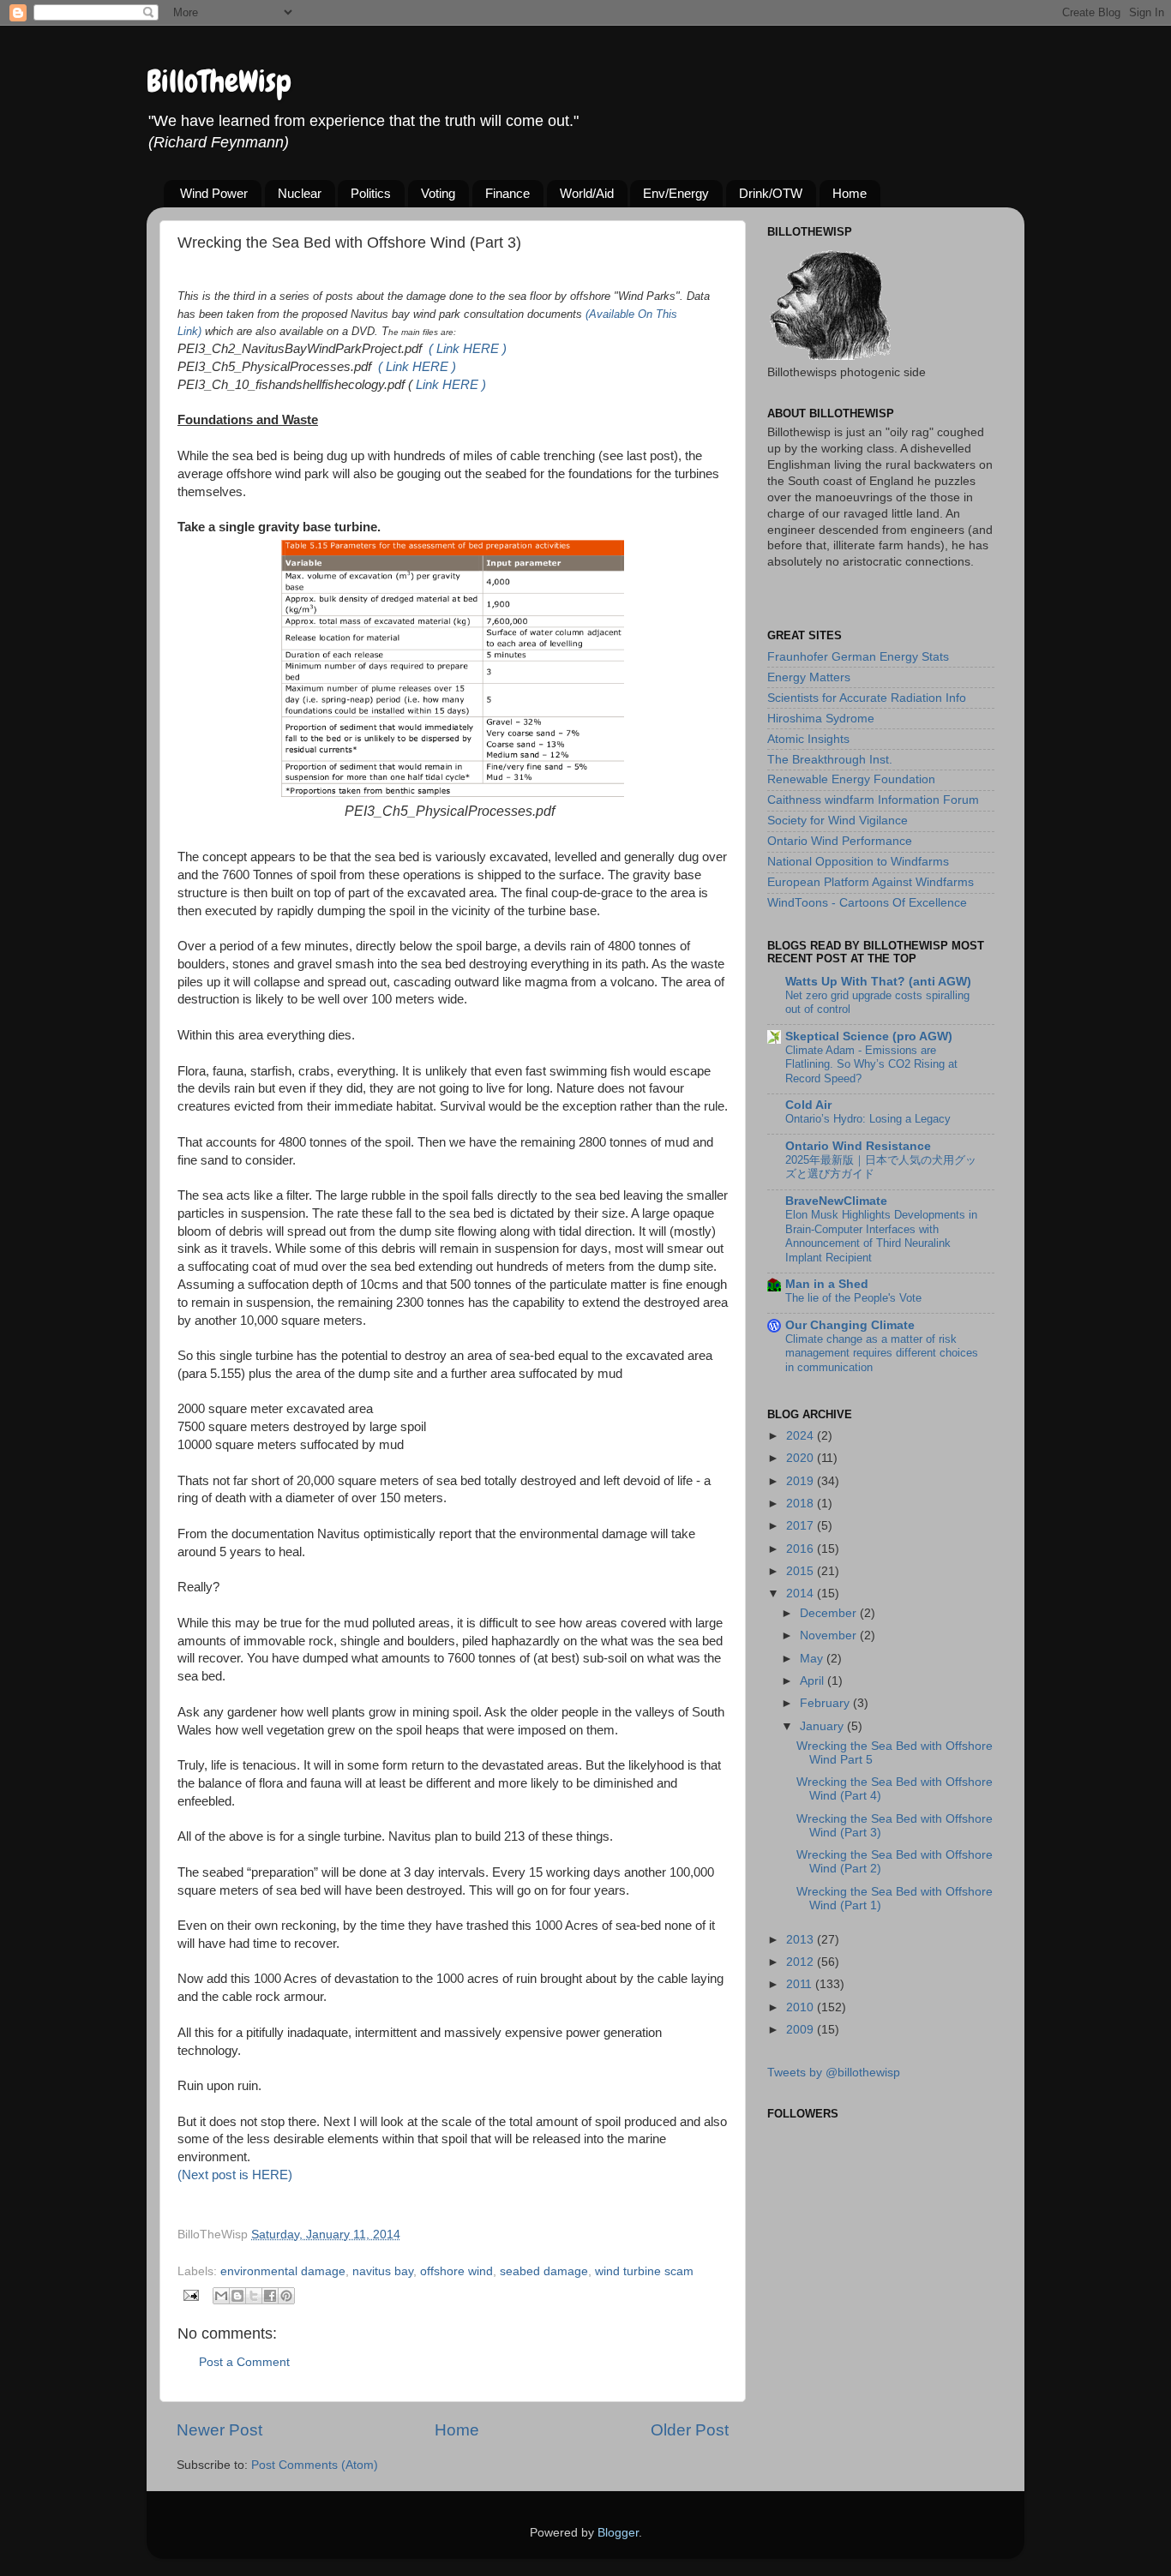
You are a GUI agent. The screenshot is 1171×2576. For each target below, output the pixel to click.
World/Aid (587, 193)
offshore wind (456, 2271)
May (813, 1659)
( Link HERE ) (468, 349)
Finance (507, 193)
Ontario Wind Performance (840, 841)
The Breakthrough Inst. (830, 760)
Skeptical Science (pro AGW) (869, 1036)
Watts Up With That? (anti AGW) (878, 982)
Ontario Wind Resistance (858, 1146)
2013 (802, 1940)
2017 (802, 1526)
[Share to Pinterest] (286, 2296)
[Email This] (221, 2296)
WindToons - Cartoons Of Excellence (867, 903)
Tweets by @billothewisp (834, 2073)
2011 (801, 1984)
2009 (802, 2030)
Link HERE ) (451, 385)
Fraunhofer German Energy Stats (858, 657)
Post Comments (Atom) (315, 2465)
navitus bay (383, 2271)
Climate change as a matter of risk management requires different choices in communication (882, 1353)
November (830, 1635)
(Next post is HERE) (235, 2175)
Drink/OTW (771, 193)
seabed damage (544, 2271)
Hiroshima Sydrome (821, 719)
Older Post (690, 2430)
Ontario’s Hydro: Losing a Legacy (868, 1119)
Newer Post (219, 2430)
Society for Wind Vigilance (838, 821)
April (814, 1681)
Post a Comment (244, 2362)
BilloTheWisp (219, 81)
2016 (802, 1549)
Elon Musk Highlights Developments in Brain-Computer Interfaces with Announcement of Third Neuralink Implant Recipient (881, 1236)
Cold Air (808, 1105)
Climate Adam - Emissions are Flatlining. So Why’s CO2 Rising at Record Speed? (871, 1064)
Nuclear (300, 193)
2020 (802, 1458)
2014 (802, 1594)
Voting (438, 193)
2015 (802, 1571)
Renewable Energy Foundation (851, 779)
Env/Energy (676, 193)
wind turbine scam (644, 2271)
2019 (802, 1481)
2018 (802, 1504)
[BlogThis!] (237, 2296)
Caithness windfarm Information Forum (873, 800)
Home (850, 193)
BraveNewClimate (836, 1201)
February (826, 1703)
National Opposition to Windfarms (858, 862)
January (823, 1726)
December (830, 1613)
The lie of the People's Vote (853, 1298)
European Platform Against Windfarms (871, 882)
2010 (802, 2007)
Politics (371, 193)
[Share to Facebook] (270, 2296)
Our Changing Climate (850, 1325)
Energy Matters (809, 677)
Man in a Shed (827, 1284)
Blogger (618, 2533)
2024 (802, 1436)
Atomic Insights (808, 739)
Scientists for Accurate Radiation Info (867, 698)
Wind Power (214, 193)
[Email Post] (190, 2294)
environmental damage (283, 2271)
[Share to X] (254, 2296)
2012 (802, 1962)
